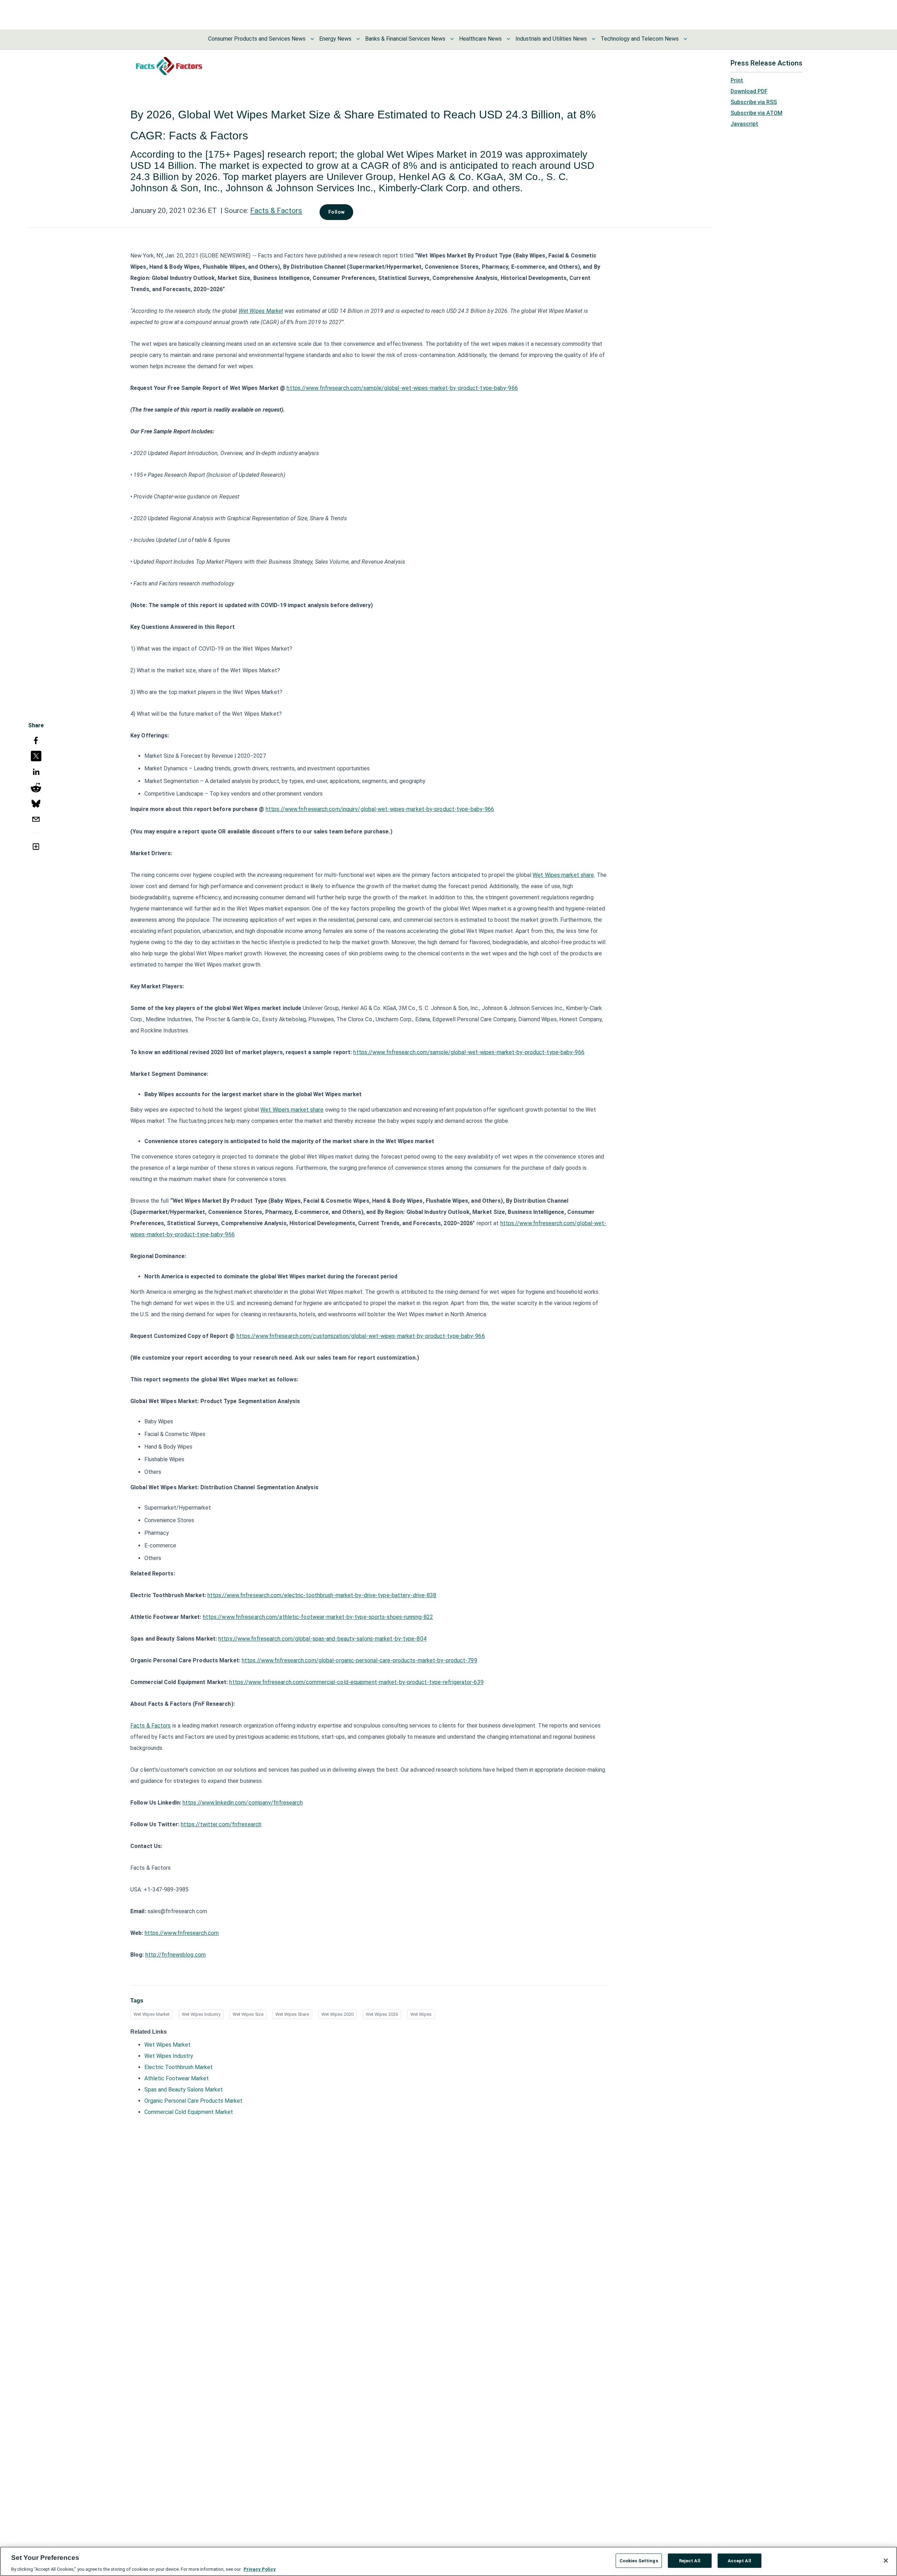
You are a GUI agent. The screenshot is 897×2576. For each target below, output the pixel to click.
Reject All (690, 2560)
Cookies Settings (639, 2560)
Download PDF (749, 91)
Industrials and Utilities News (551, 39)
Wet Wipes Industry (201, 2014)
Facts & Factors (276, 211)
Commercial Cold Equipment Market (189, 2112)
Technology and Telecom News (640, 39)
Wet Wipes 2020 (337, 2014)
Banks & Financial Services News (405, 39)
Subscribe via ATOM (756, 113)
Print (737, 80)
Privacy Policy (260, 2569)
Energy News (335, 39)
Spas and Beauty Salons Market (184, 2090)
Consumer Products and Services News (257, 39)
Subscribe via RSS (754, 102)
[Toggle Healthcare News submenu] (508, 39)
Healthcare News (480, 39)
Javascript (744, 124)
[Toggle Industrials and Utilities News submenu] (594, 39)
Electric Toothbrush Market (179, 2067)
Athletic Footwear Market (177, 2078)
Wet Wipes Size (248, 2014)
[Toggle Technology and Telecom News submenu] (685, 39)
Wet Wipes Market (152, 2014)
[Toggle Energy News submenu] (358, 39)
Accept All (739, 2560)
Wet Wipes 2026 (382, 2014)
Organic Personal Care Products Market (193, 2101)
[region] (448, 2561)
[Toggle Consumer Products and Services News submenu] (312, 39)
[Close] (886, 2561)
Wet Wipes (421, 2014)
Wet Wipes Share (292, 2014)
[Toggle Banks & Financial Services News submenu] (452, 39)
